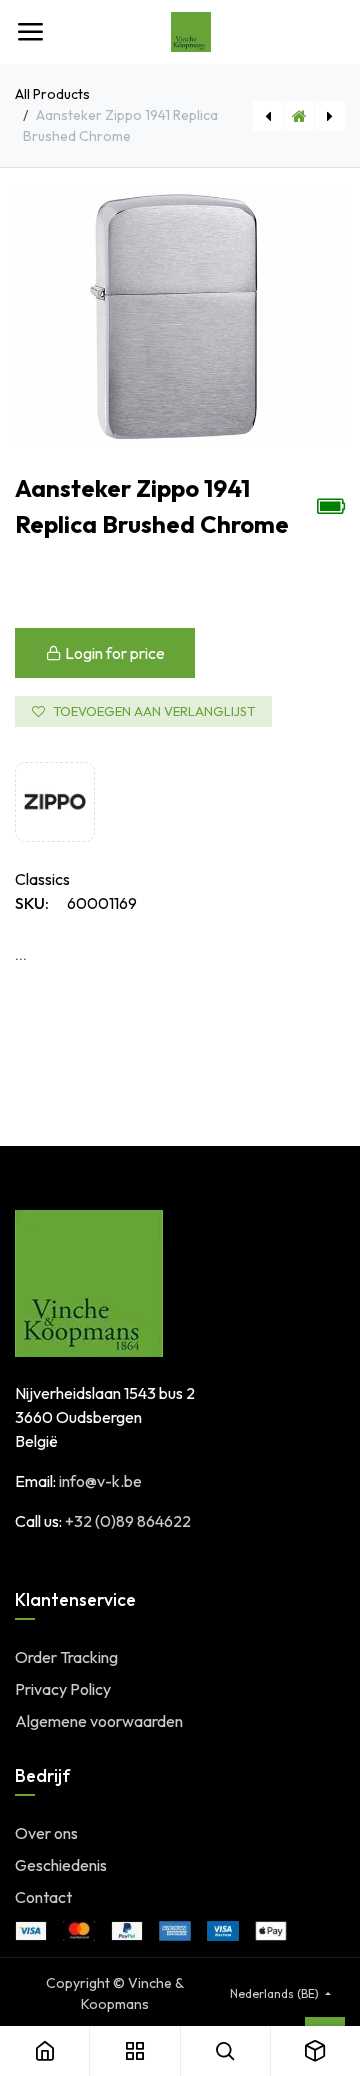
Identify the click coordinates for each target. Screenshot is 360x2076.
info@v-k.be (100, 1481)
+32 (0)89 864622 (128, 1521)
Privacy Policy (63, 1689)
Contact (43, 1897)
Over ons (46, 1833)
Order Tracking (66, 1657)
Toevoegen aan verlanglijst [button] (154, 711)
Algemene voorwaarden (99, 1721)
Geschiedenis (61, 1865)
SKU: (32, 903)
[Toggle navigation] (30, 32)
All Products (52, 94)
